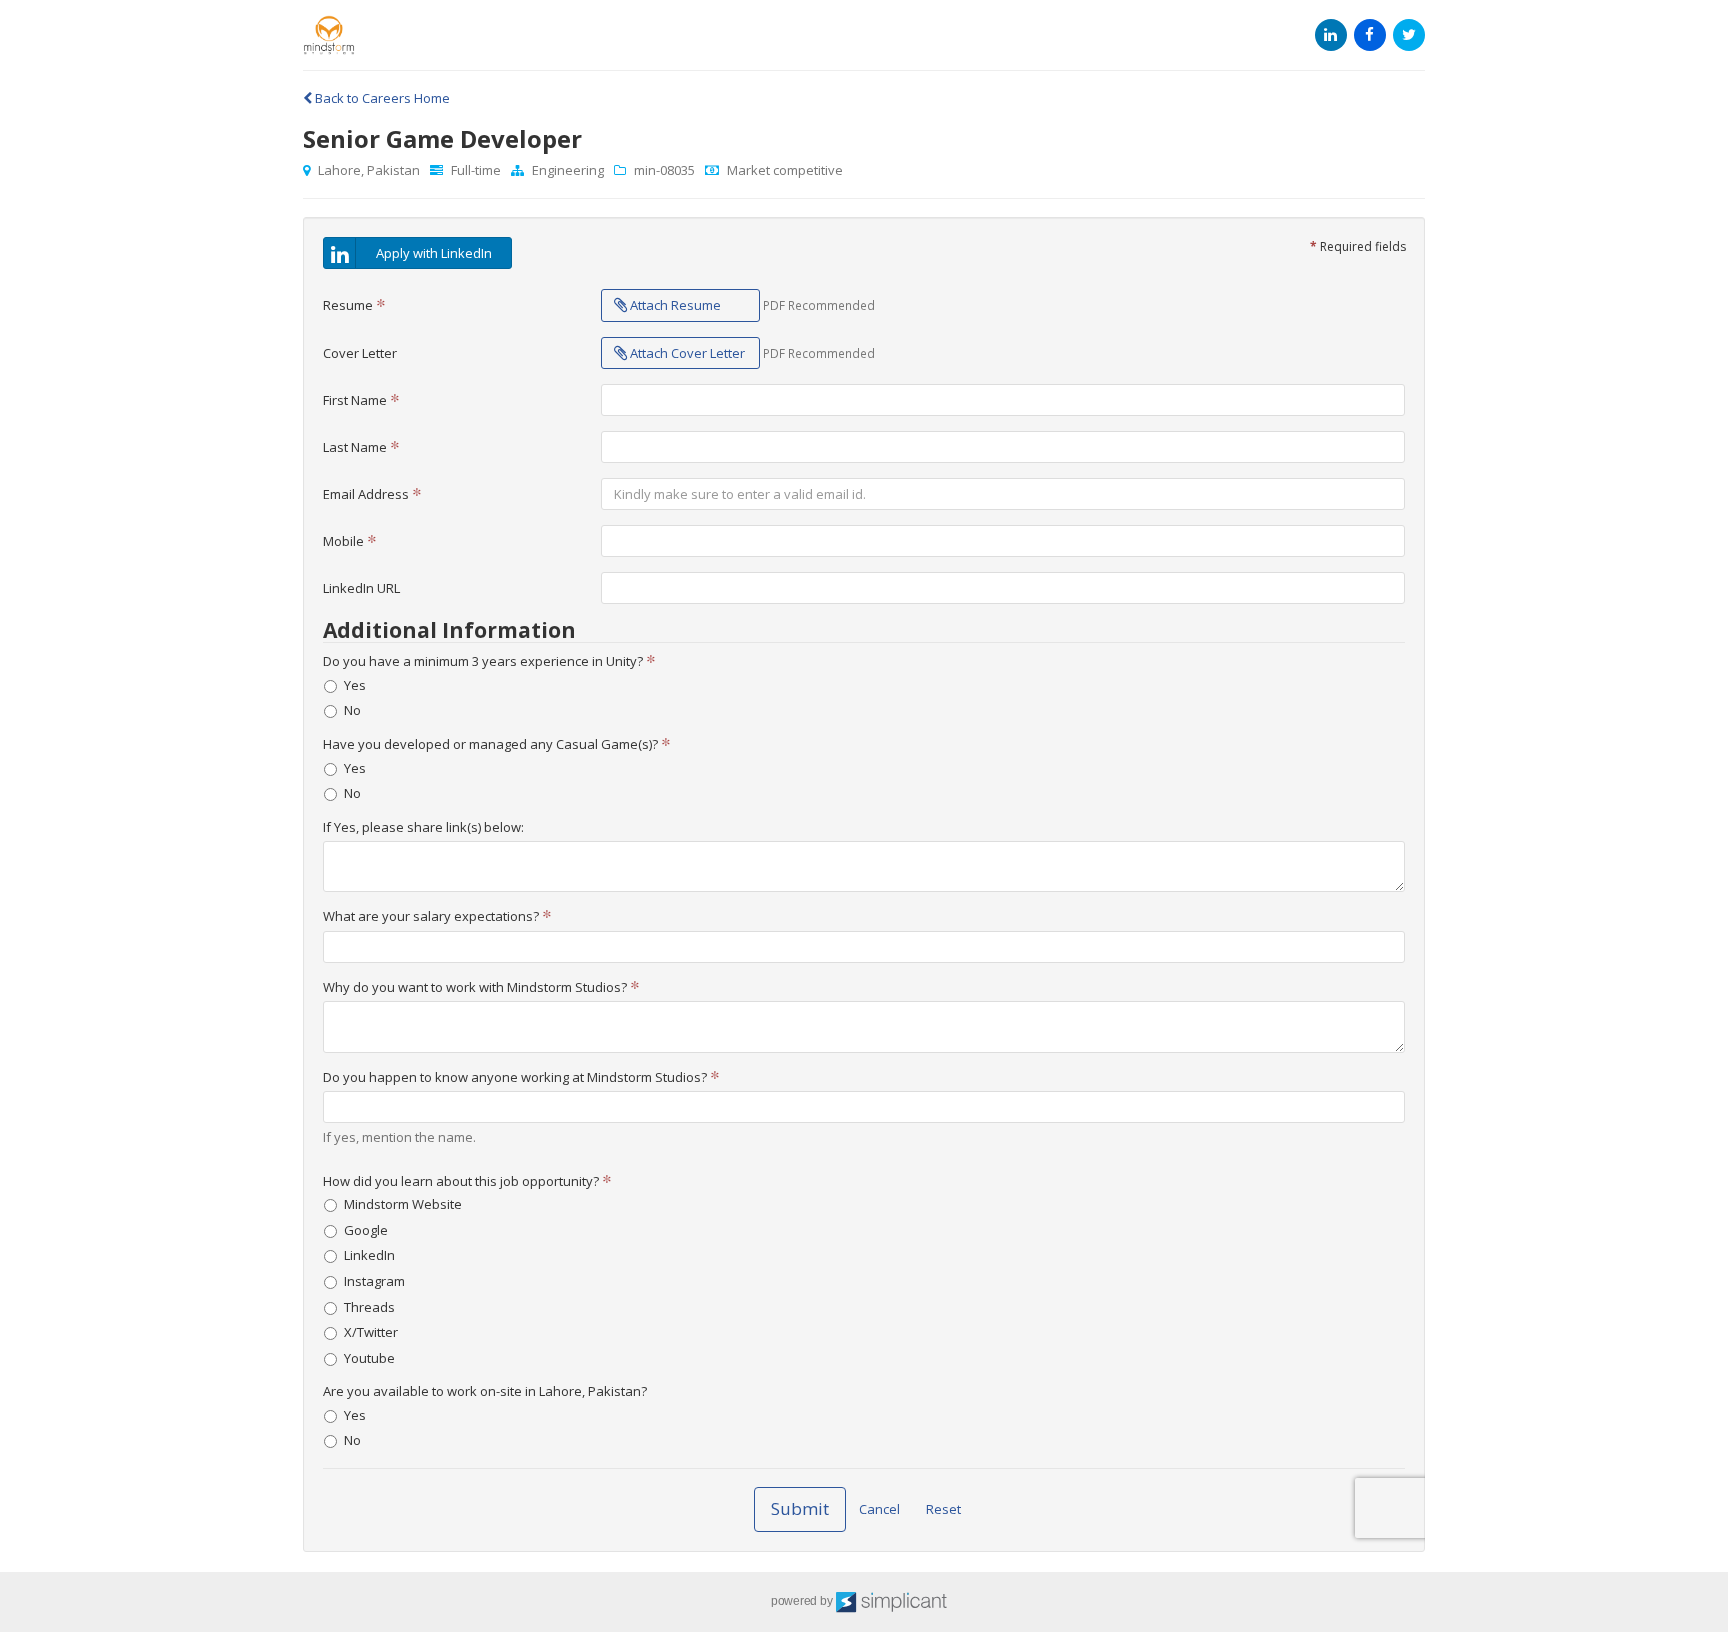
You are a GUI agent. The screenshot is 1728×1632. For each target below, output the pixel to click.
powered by (803, 1601)
